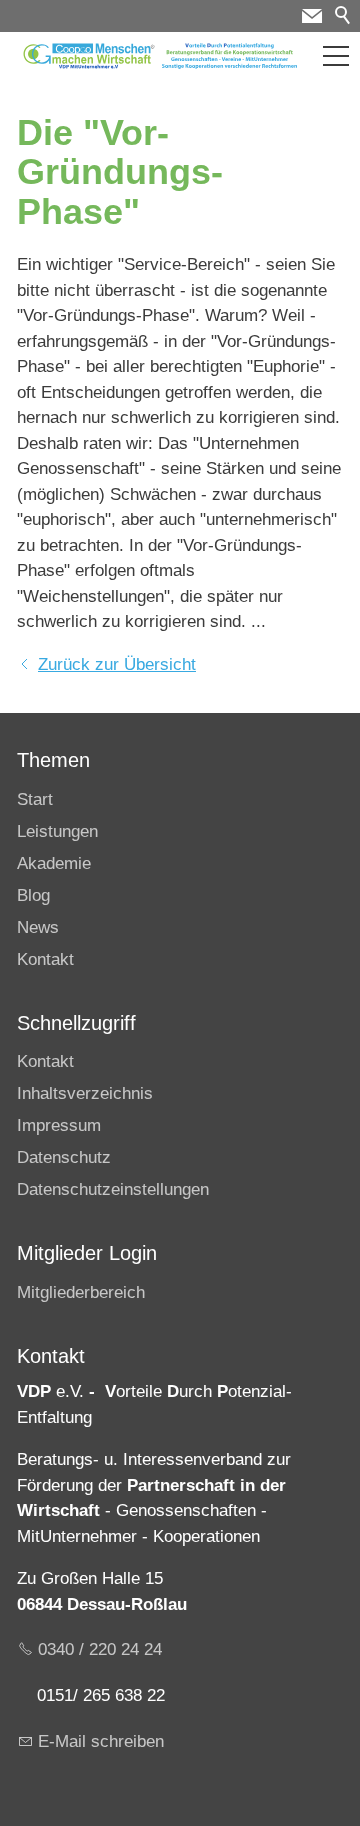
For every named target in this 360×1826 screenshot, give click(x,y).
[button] (336, 56)
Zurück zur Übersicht (117, 664)
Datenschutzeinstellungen (113, 1189)
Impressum (59, 1125)
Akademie (54, 863)
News (38, 927)
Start (35, 799)
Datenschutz (64, 1157)
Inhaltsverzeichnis (85, 1093)
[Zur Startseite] (161, 56)
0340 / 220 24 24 (100, 1649)
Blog (33, 895)
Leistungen (57, 831)
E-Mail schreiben (101, 1741)
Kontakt (45, 959)
